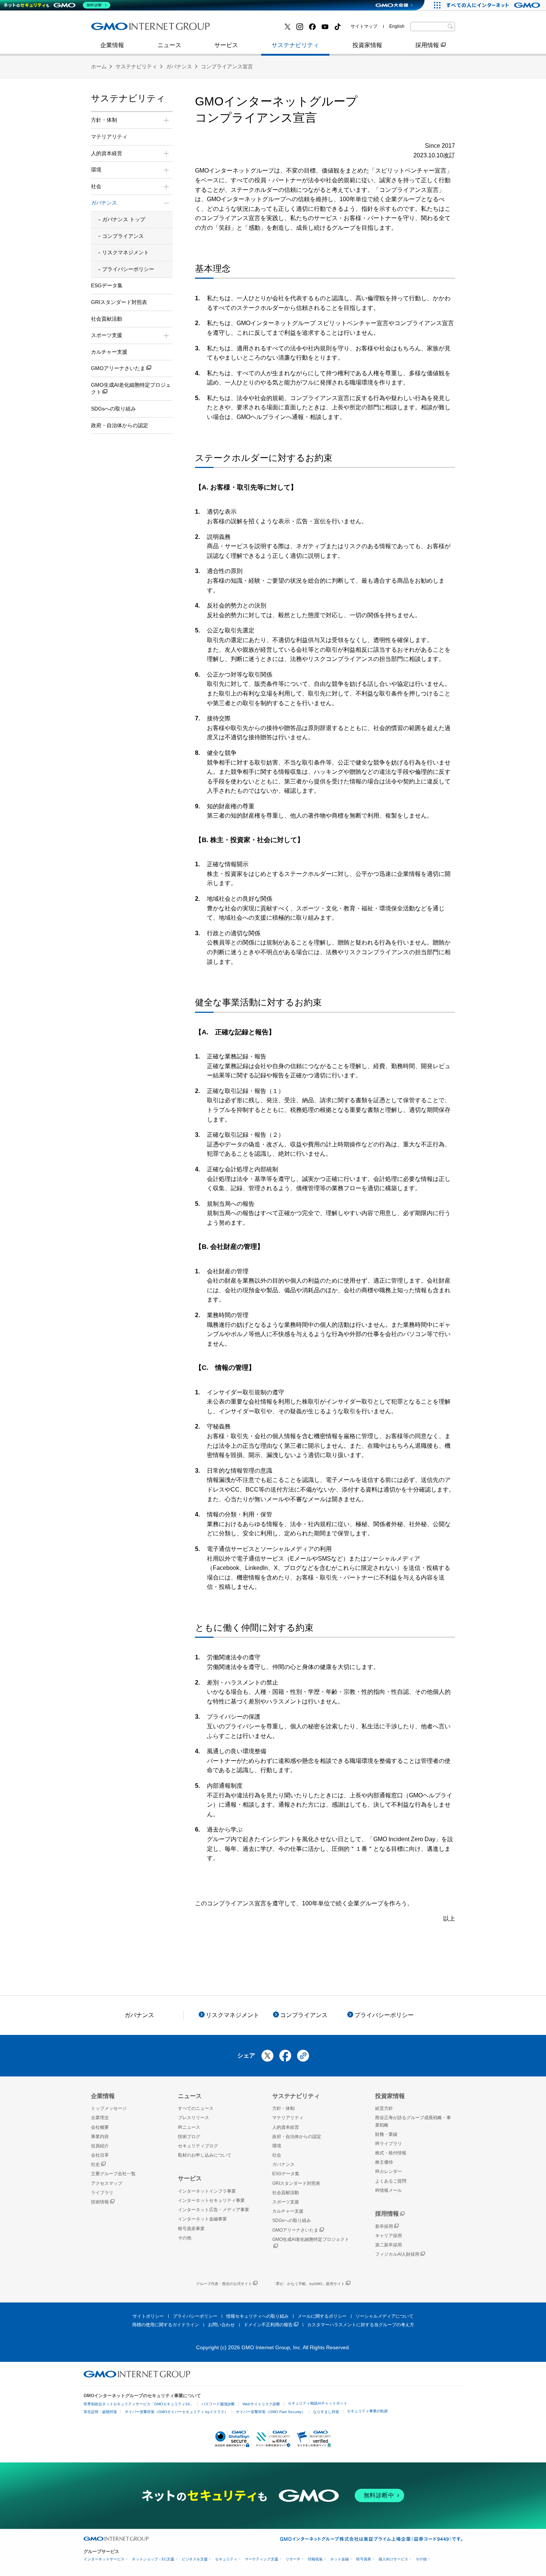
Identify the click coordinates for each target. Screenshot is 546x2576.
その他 (185, 2238)
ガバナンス (179, 66)
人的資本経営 (286, 2127)
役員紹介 (100, 2146)
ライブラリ (102, 2193)
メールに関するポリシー (322, 2316)
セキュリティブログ (198, 2146)
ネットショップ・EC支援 (153, 2559)
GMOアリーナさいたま (118, 368)
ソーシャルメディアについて (384, 2316)
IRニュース (189, 2127)
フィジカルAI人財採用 (128, 29)
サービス (226, 45)
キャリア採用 (389, 2236)
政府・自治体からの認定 (120, 425)
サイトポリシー (148, 2316)
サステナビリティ (295, 45)
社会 (277, 2155)
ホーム (99, 66)
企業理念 (100, 2118)
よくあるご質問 (391, 2181)
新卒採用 (384, 2226)
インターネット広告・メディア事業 (214, 2210)
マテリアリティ (109, 137)
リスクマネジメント (126, 252)
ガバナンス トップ (124, 219)
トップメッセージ (109, 2108)
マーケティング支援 (261, 2559)
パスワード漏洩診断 (218, 2404)
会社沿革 (100, 2155)
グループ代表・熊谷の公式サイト (224, 2284)
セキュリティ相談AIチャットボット (318, 2403)
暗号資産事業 (243, 29)
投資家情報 (367, 45)
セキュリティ (226, 2559)
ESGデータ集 (107, 285)
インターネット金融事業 (131, 29)
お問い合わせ (221, 2325)
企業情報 (112, 45)
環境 (277, 2146)
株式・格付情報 (120, 29)
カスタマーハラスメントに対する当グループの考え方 (361, 2325)
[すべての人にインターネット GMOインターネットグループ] (494, 5)
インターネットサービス (104, 2559)
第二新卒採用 (389, 2245)
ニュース (169, 45)
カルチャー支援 (109, 352)
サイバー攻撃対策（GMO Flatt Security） (271, 2412)
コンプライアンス (123, 236)
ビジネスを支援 (195, 2559)
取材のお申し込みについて (205, 2155)
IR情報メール (389, 2190)
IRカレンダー (389, 2171)
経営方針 (384, 2108)
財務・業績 (386, 2134)
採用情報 (427, 45)
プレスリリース (120, 29)
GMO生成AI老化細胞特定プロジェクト (131, 389)
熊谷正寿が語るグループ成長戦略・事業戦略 (413, 2121)
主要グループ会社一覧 (255, 29)
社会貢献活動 (107, 319)
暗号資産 (364, 2559)
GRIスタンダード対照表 (119, 302)
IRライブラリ (389, 2144)
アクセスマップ (107, 2183)
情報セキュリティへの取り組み (257, 2316)
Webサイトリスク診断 (261, 2404)
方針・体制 (283, 2108)
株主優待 (384, 2162)
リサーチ (293, 2559)
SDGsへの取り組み (113, 409)
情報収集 (315, 2559)
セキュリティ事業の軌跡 (367, 2411)
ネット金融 (339, 2559)
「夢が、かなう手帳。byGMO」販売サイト (308, 2284)
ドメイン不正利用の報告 (268, 2325)
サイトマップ (364, 26)
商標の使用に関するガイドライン (166, 2325)
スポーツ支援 (286, 2202)
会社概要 (100, 2127)
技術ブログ (240, 29)
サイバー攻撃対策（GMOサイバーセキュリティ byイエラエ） (176, 2412)
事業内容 (111, 29)
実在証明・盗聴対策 (100, 2412)
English (397, 26)
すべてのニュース (196, 2108)
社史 (95, 2164)
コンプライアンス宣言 (227, 66)
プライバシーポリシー (128, 269)
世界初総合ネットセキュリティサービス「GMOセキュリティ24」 (139, 2404)
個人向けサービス (393, 2559)
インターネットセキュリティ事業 (211, 2200)
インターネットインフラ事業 (207, 2191)
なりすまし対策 (326, 2412)
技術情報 (100, 2202)
